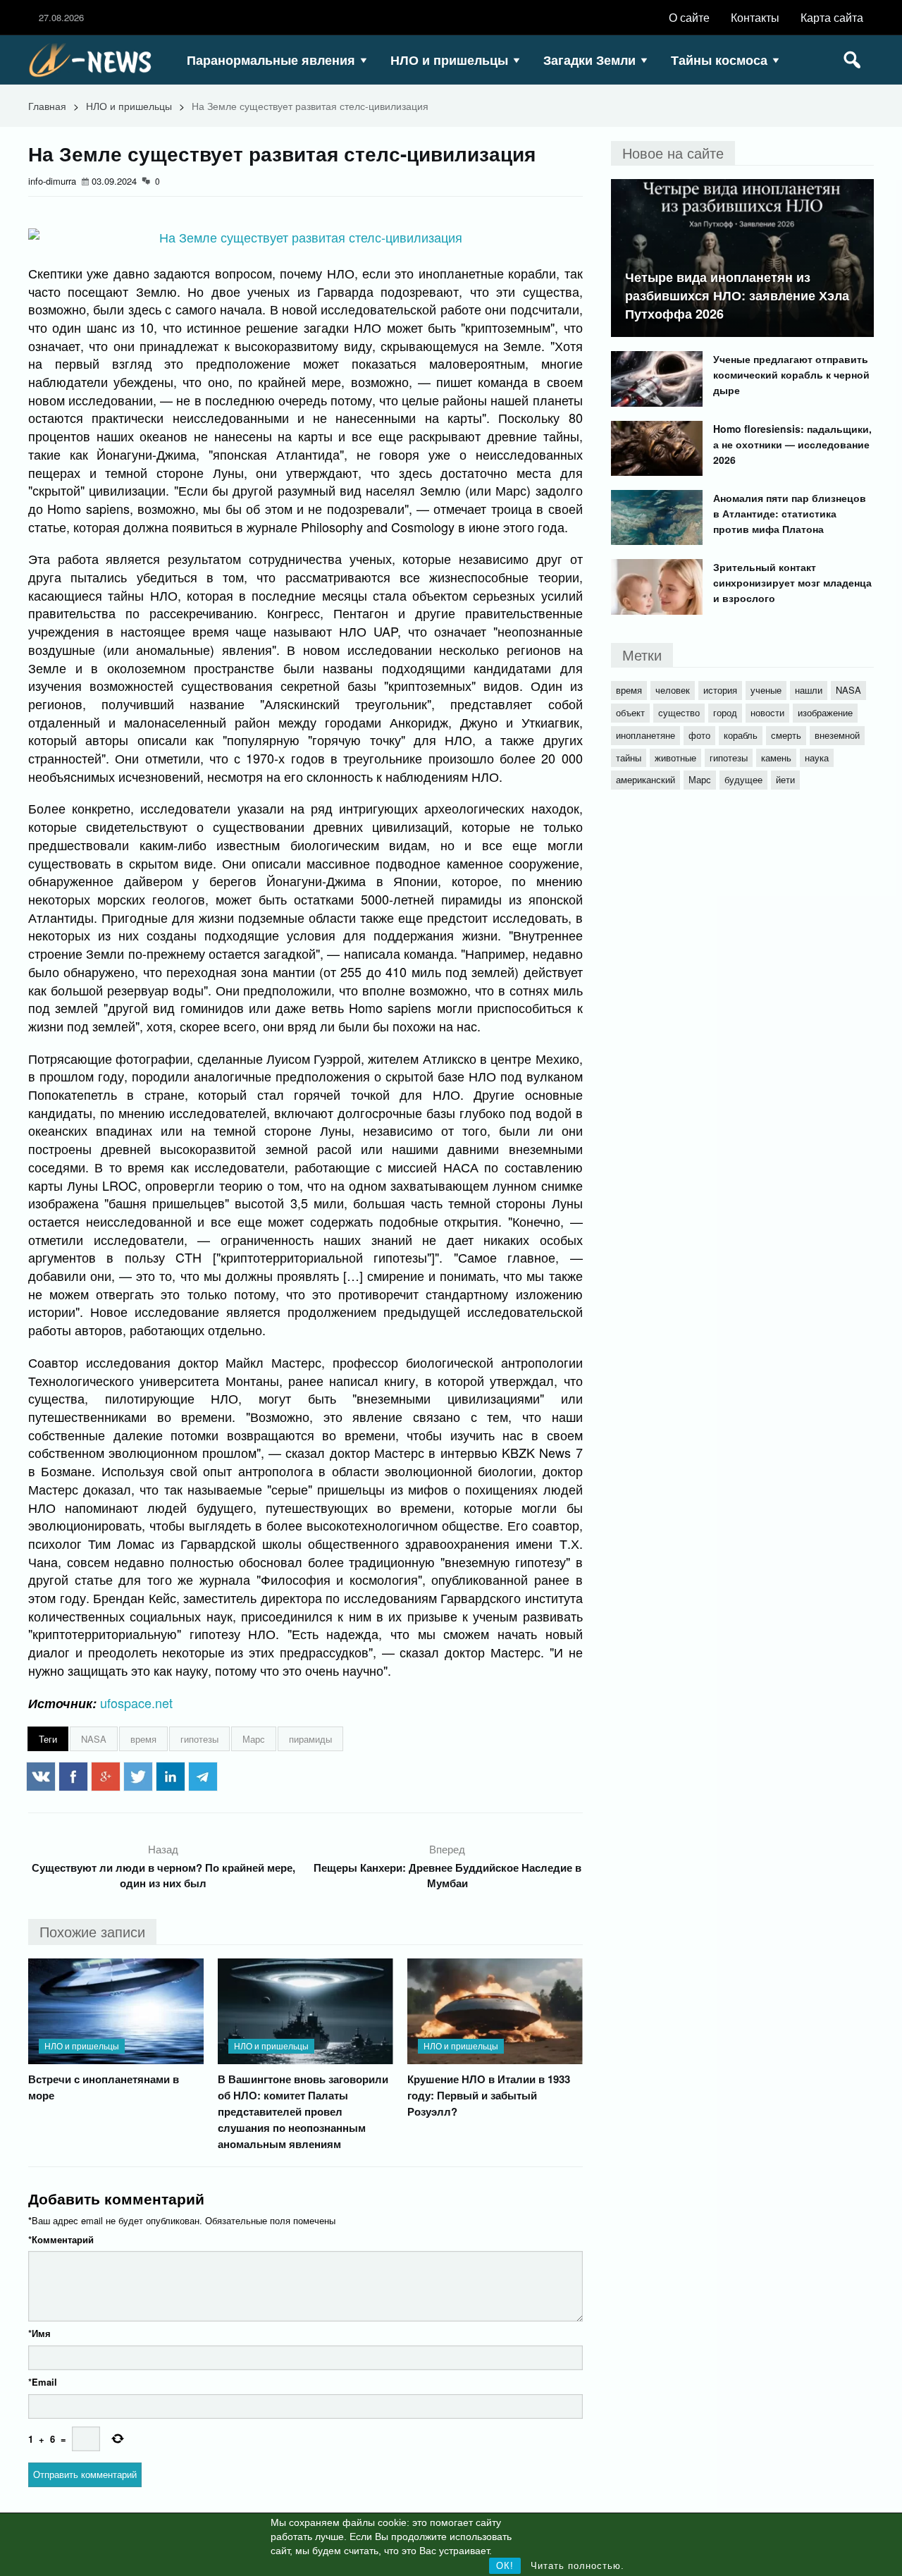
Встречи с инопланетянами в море (104, 2087)
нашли (809, 690)
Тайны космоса (719, 60)
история (720, 690)
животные (675, 758)
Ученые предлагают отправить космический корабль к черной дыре (791, 374)
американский (645, 779)
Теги (48, 1739)
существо (679, 712)
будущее (743, 779)
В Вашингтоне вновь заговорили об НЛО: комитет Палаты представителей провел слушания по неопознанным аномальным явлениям (303, 2111)
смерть (786, 735)
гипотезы (199, 1739)
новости (767, 712)
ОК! (505, 2566)
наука (817, 758)
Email (43, 2382)
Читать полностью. (577, 2566)
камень (776, 758)
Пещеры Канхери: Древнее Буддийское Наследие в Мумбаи (447, 1875)
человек (673, 690)
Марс (254, 1739)
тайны (629, 758)
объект (630, 712)
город (725, 712)
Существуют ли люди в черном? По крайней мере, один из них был (163, 1875)
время (143, 1739)
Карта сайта (832, 17)
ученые (766, 690)
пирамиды (310, 1739)
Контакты (755, 17)
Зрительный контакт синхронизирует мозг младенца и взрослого (792, 582)
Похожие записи (92, 1931)
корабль (741, 735)
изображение (825, 712)
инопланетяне (645, 735)
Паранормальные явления (271, 60)
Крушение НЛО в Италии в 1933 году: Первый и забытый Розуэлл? (489, 2095)
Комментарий (61, 2239)
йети (785, 779)
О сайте (689, 17)
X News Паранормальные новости (95, 60)
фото (699, 735)
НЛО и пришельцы (449, 60)
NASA (94, 1739)
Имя (39, 2333)
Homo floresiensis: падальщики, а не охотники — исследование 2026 (792, 444)
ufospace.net (136, 1703)
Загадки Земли (589, 60)
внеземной (837, 735)
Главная (47, 106)
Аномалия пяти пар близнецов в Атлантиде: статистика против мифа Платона (790, 513)
